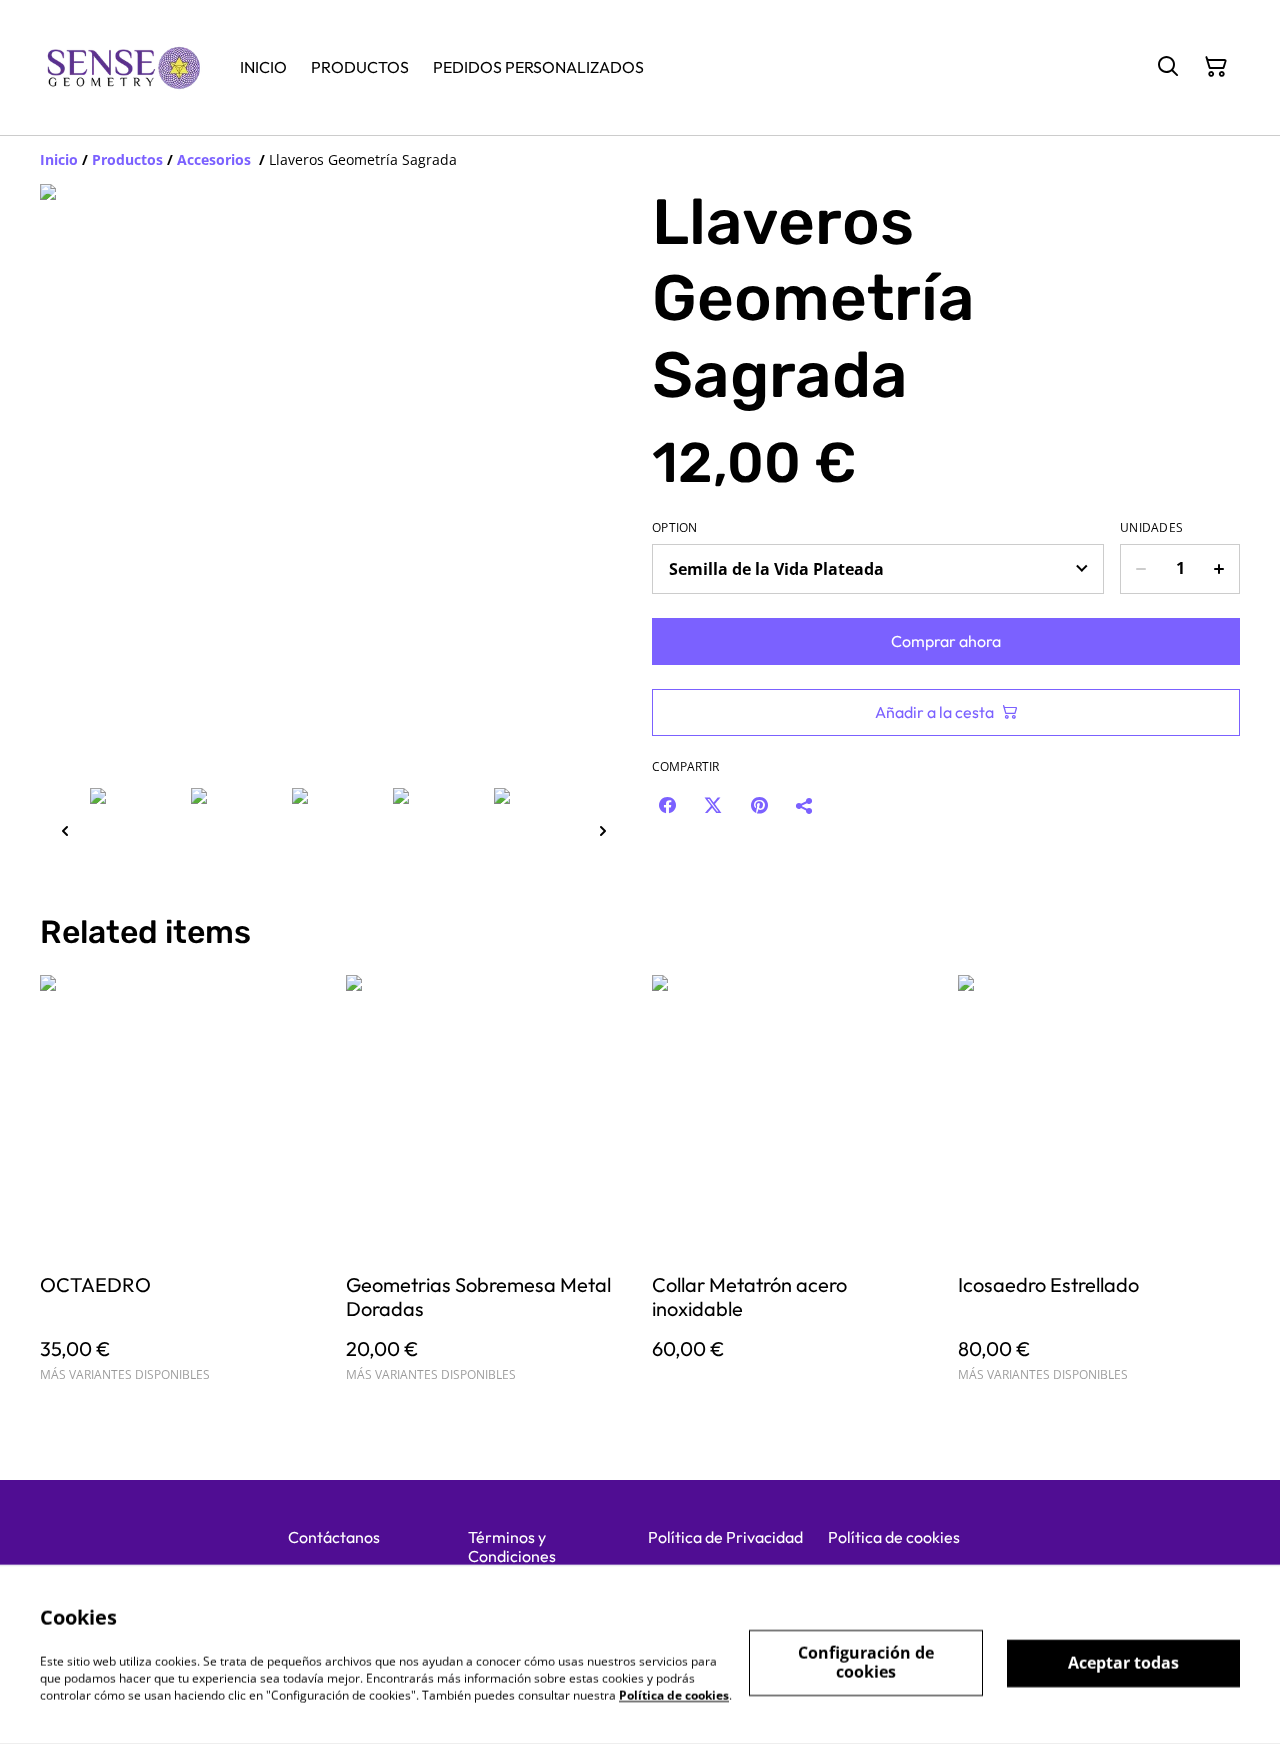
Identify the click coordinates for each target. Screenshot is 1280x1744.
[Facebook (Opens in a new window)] (667, 805)
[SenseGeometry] (124, 67)
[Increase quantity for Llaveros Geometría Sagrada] (1219, 569)
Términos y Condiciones (512, 1546)
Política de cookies (894, 1537)
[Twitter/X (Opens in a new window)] (713, 805)
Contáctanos (334, 1537)
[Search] (1168, 67)
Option (675, 528)
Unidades (1151, 528)
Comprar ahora (946, 641)
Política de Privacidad (725, 1537)
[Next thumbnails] (603, 830)
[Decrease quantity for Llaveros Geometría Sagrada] (1140, 569)
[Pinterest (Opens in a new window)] (759, 805)
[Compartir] (805, 805)
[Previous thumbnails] (65, 830)
